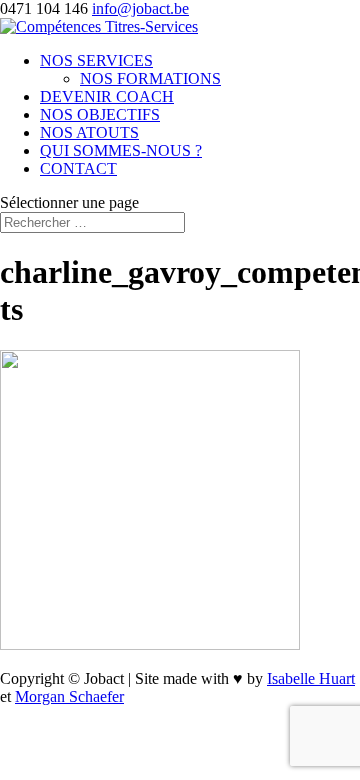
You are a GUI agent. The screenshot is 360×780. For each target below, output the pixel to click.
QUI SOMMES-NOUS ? (121, 150)
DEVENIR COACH (107, 96)
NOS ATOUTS (89, 132)
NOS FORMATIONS (150, 78)
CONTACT (78, 168)
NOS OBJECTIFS (100, 114)
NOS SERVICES (96, 60)
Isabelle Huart (311, 678)
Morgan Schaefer (69, 696)
